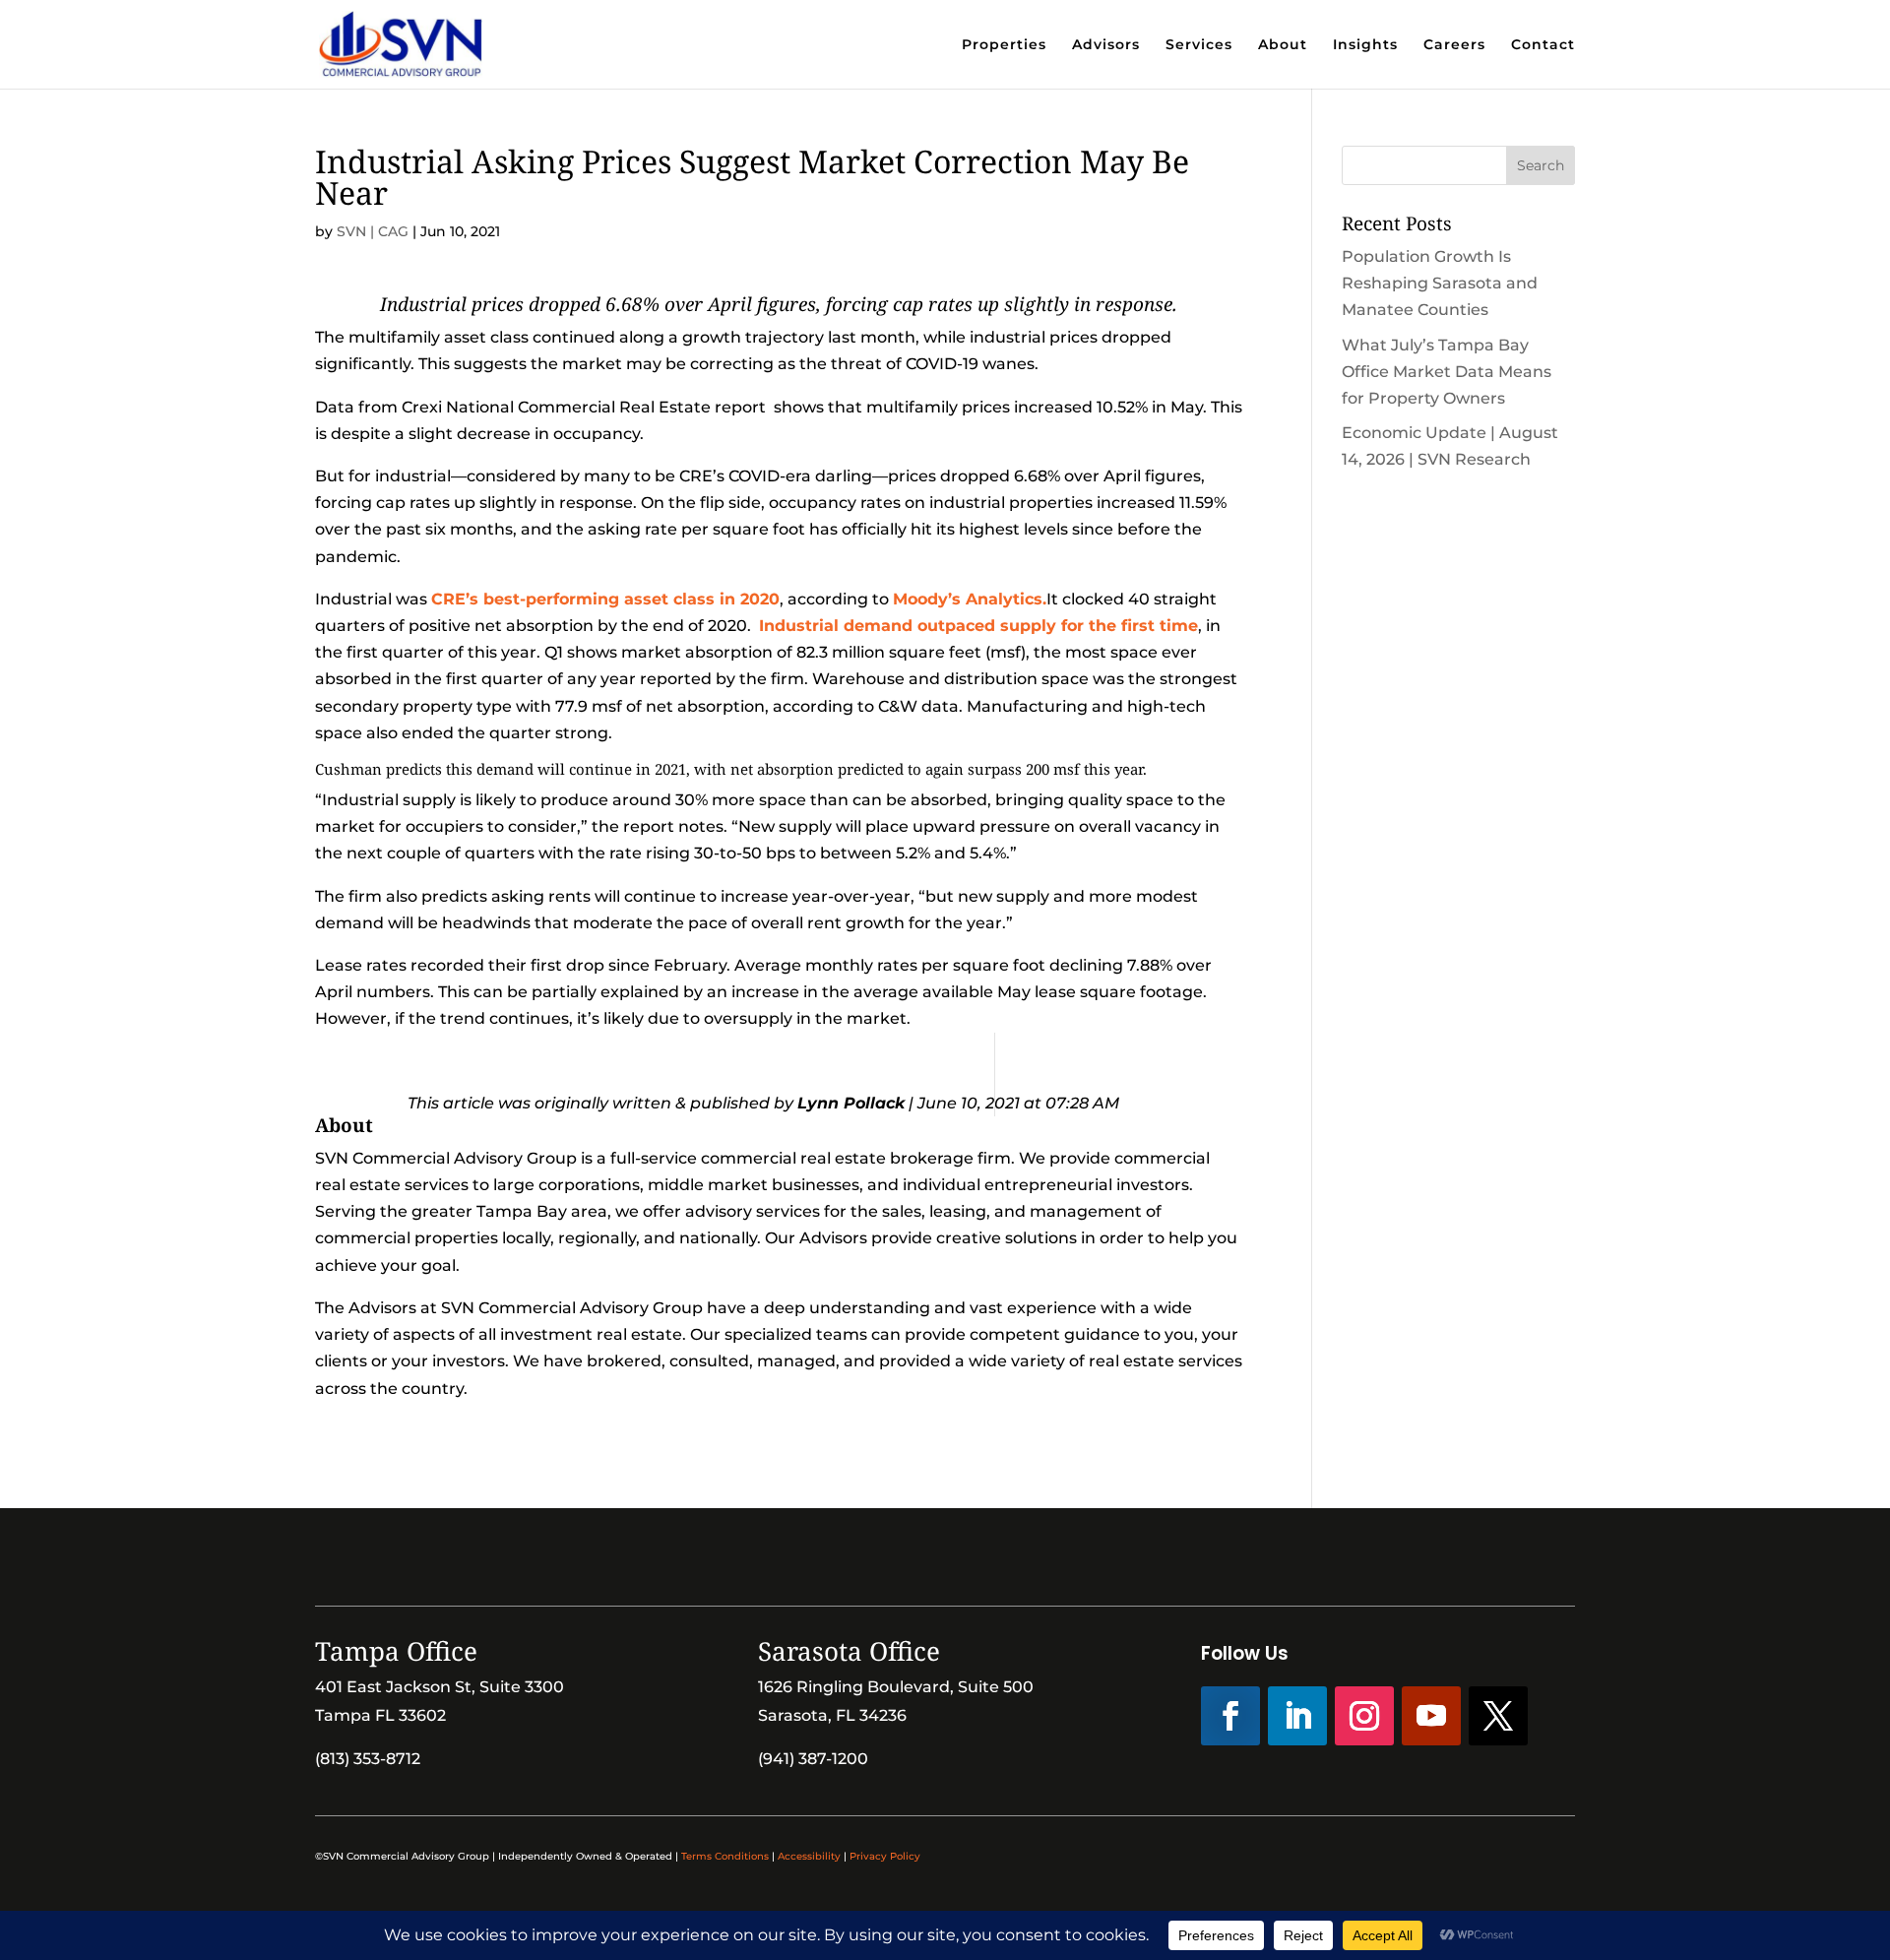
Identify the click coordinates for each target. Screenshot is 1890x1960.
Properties (1004, 45)
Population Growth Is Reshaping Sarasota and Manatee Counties (1440, 283)
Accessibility (809, 1856)
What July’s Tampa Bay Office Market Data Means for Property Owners (1447, 372)
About (1283, 45)
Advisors (1106, 45)
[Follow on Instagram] (1364, 1716)
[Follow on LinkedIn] (1297, 1716)
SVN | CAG (373, 231)
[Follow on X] (1498, 1716)
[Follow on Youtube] (1431, 1716)
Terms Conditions (725, 1856)
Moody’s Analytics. (970, 599)
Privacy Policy (885, 1856)
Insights (1365, 45)
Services (1199, 45)
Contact (1543, 45)
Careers (1454, 45)
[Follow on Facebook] (1230, 1716)
